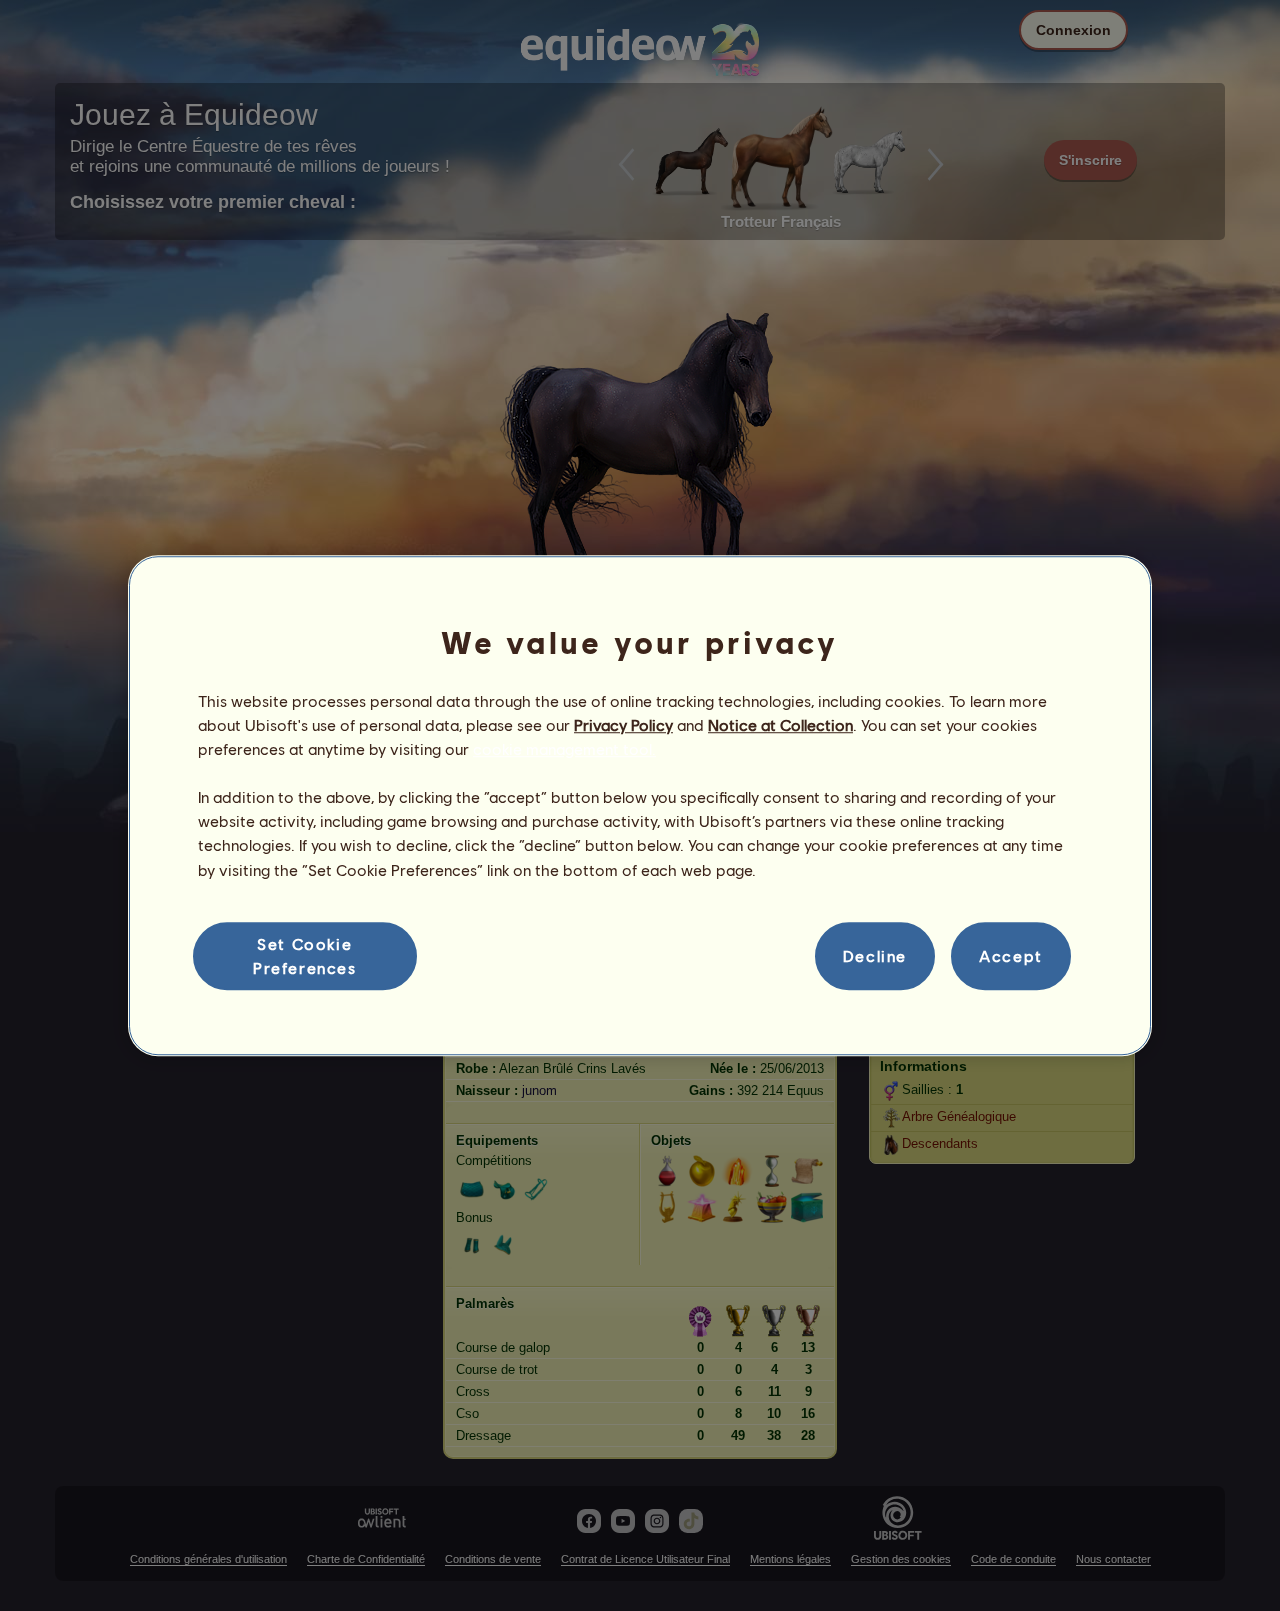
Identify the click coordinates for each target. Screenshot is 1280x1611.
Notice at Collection (780, 724)
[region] (640, 806)
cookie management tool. (564, 748)
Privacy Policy (623, 724)
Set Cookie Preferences (305, 955)
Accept (1011, 955)
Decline (875, 955)
